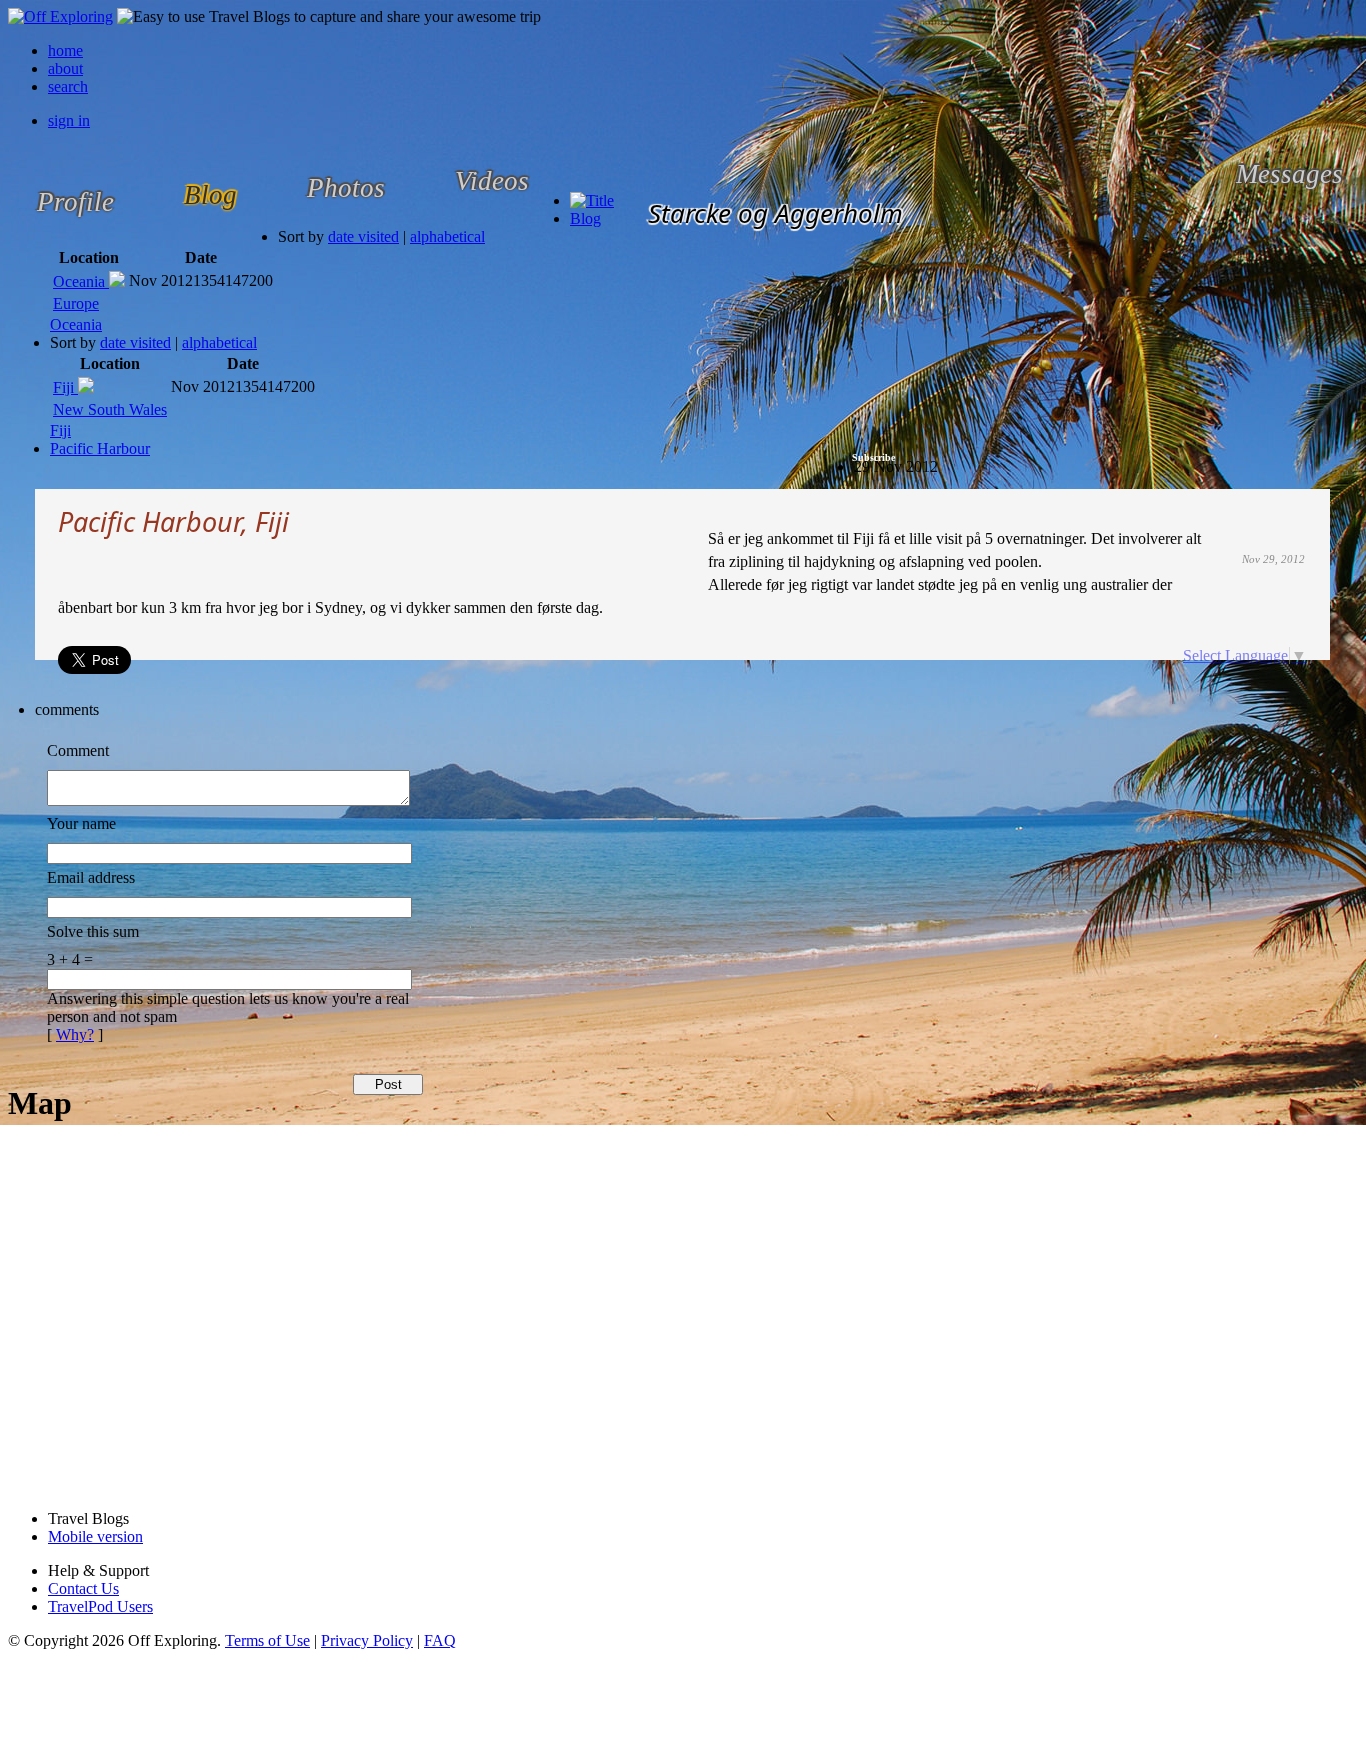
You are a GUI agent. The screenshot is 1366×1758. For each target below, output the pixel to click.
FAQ (440, 1640)
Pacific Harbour (100, 448)
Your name (81, 823)
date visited (363, 236)
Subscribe (873, 457)
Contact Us (83, 1588)
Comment (78, 750)
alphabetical (447, 236)
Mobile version (95, 1536)
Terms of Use (267, 1640)
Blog (585, 218)
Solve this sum (93, 931)
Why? (75, 1034)
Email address (91, 877)
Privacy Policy (367, 1640)
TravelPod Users (100, 1606)
